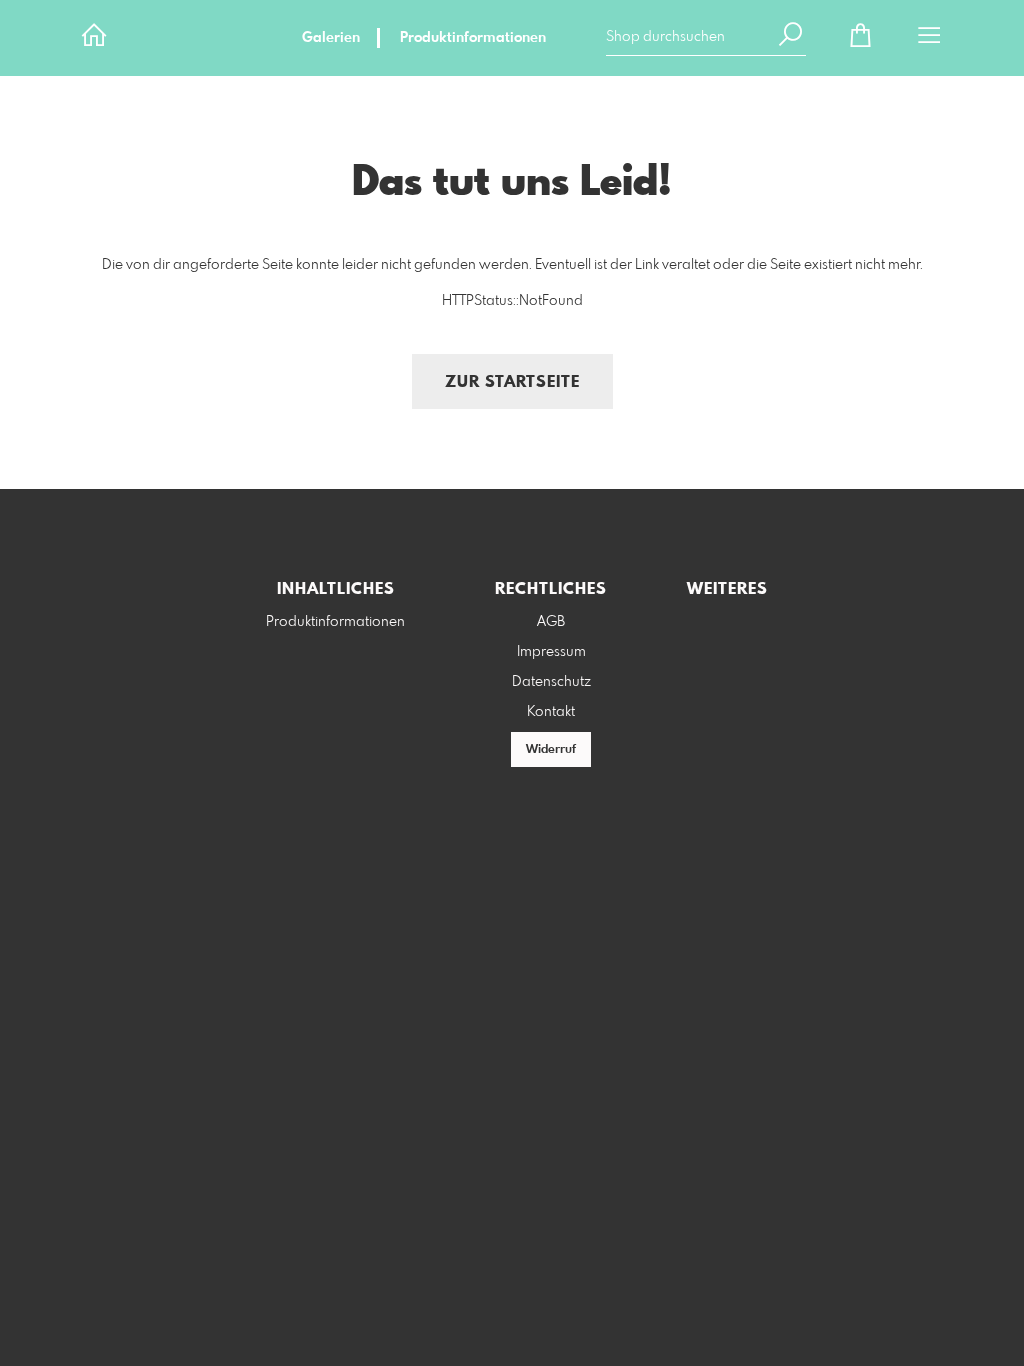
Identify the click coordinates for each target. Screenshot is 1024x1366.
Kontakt (551, 712)
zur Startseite (512, 382)
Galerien (331, 38)
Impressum (551, 652)
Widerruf (551, 750)
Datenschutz (551, 682)
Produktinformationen (473, 38)
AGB (551, 622)
